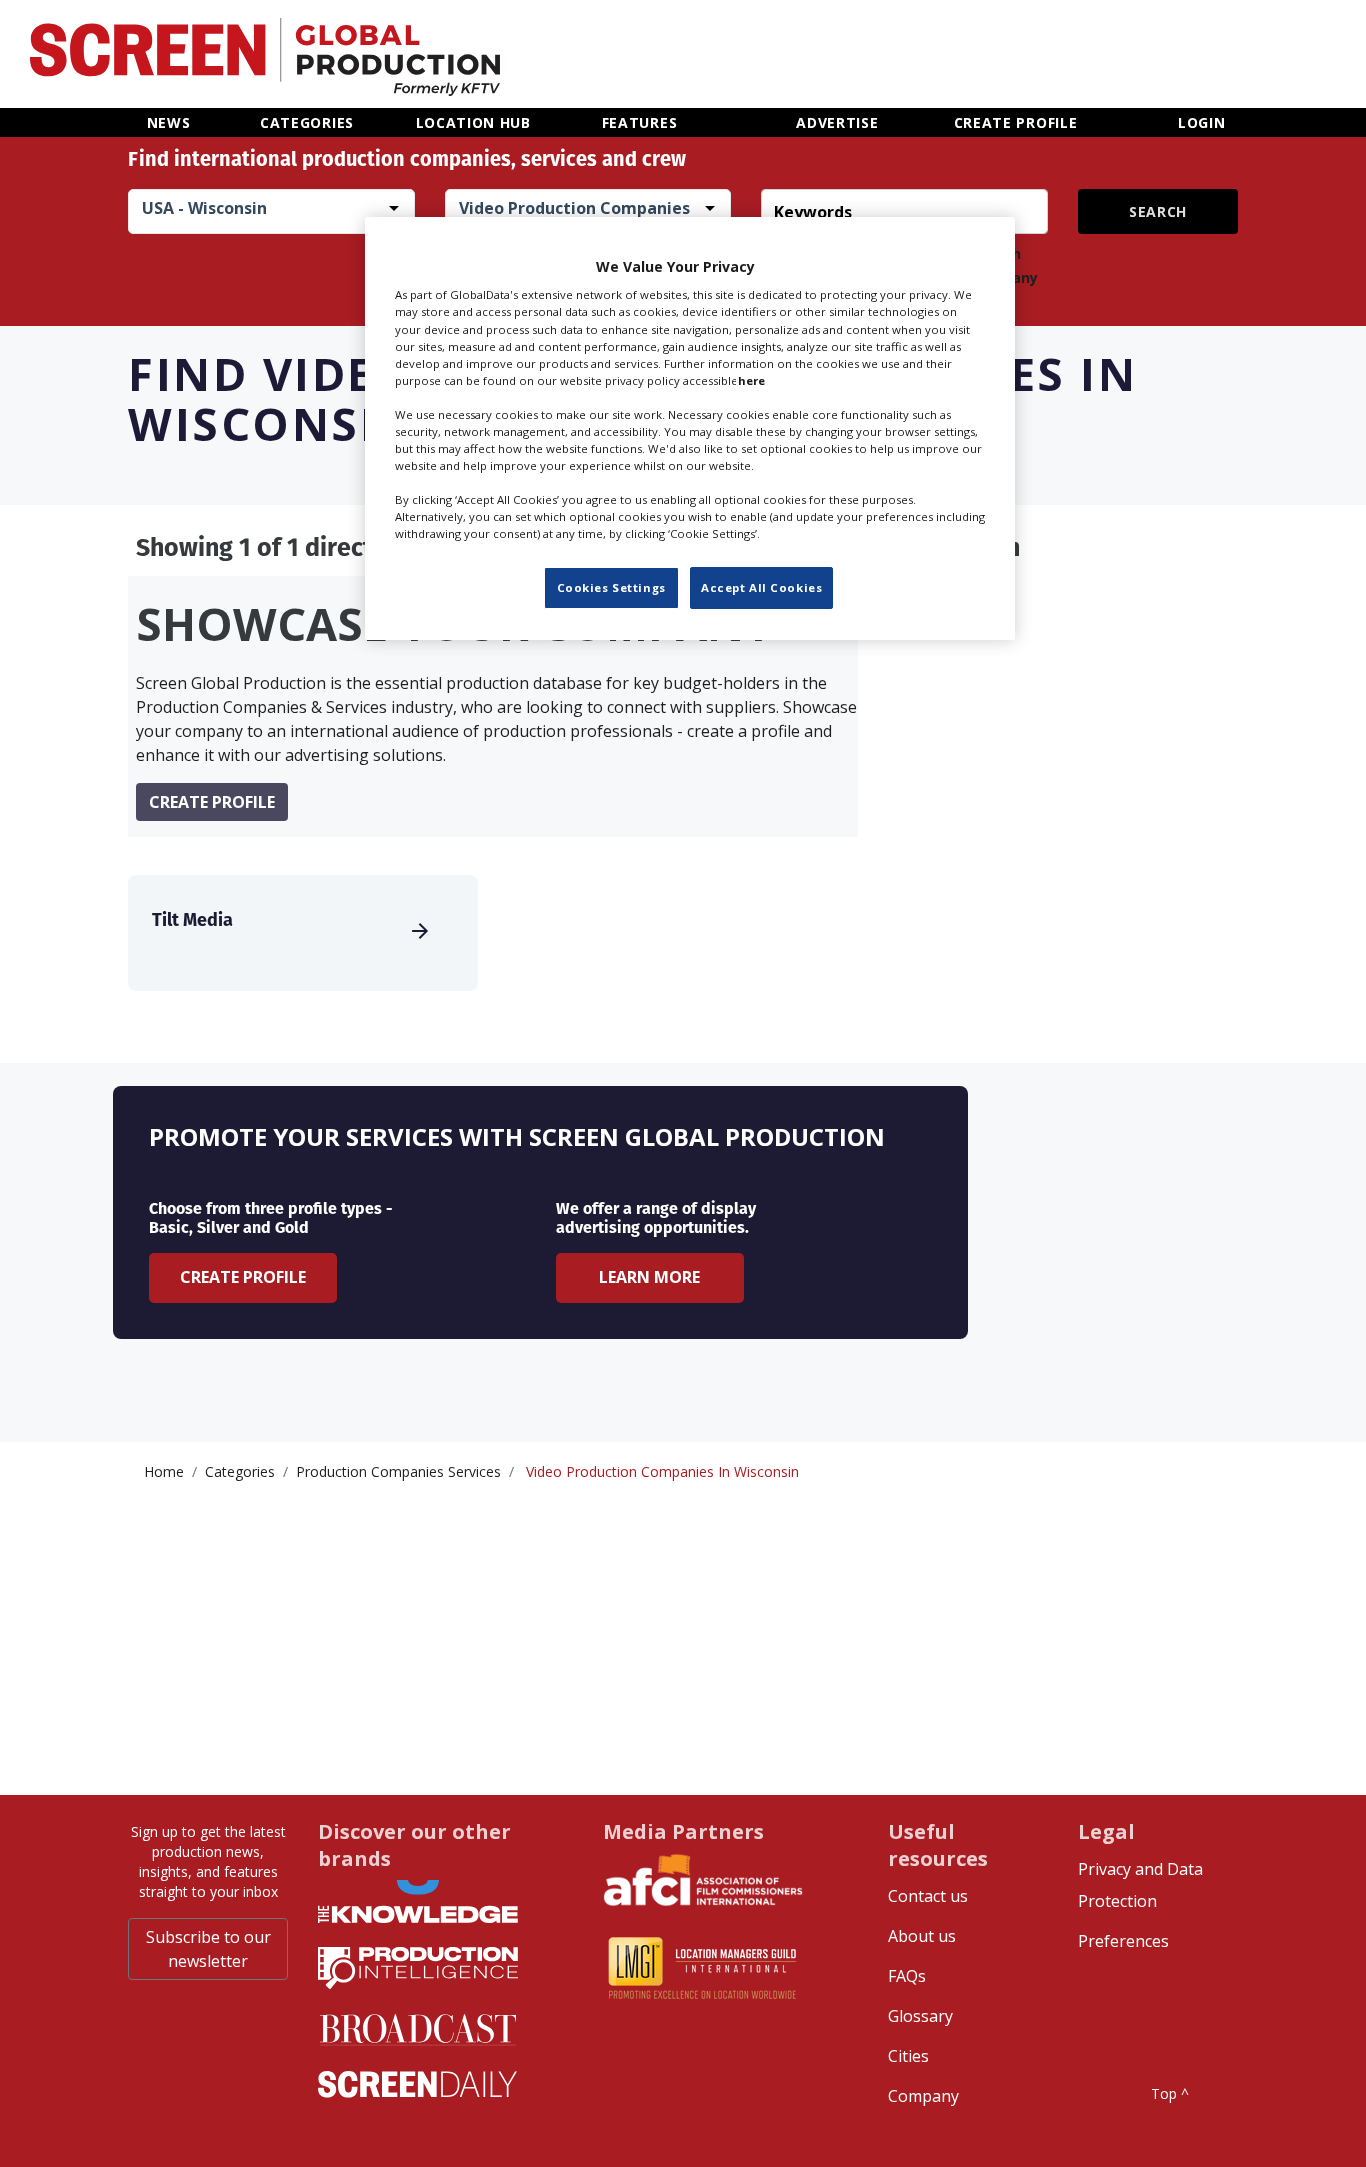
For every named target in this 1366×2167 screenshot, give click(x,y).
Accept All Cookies (761, 587)
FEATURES (640, 122)
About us (922, 1936)
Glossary (920, 2016)
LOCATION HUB (473, 122)
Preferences (1123, 1941)
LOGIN (1202, 122)
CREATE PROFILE (1016, 122)
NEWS (169, 122)
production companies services (398, 1471)
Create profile (212, 802)
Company (923, 2096)
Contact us (928, 1896)
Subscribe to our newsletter (208, 1949)
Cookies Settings (611, 587)
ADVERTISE (837, 122)
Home (164, 1471)
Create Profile (243, 1277)
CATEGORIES (307, 122)
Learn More (649, 1277)
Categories (240, 1471)
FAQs (907, 1976)
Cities (908, 2056)
